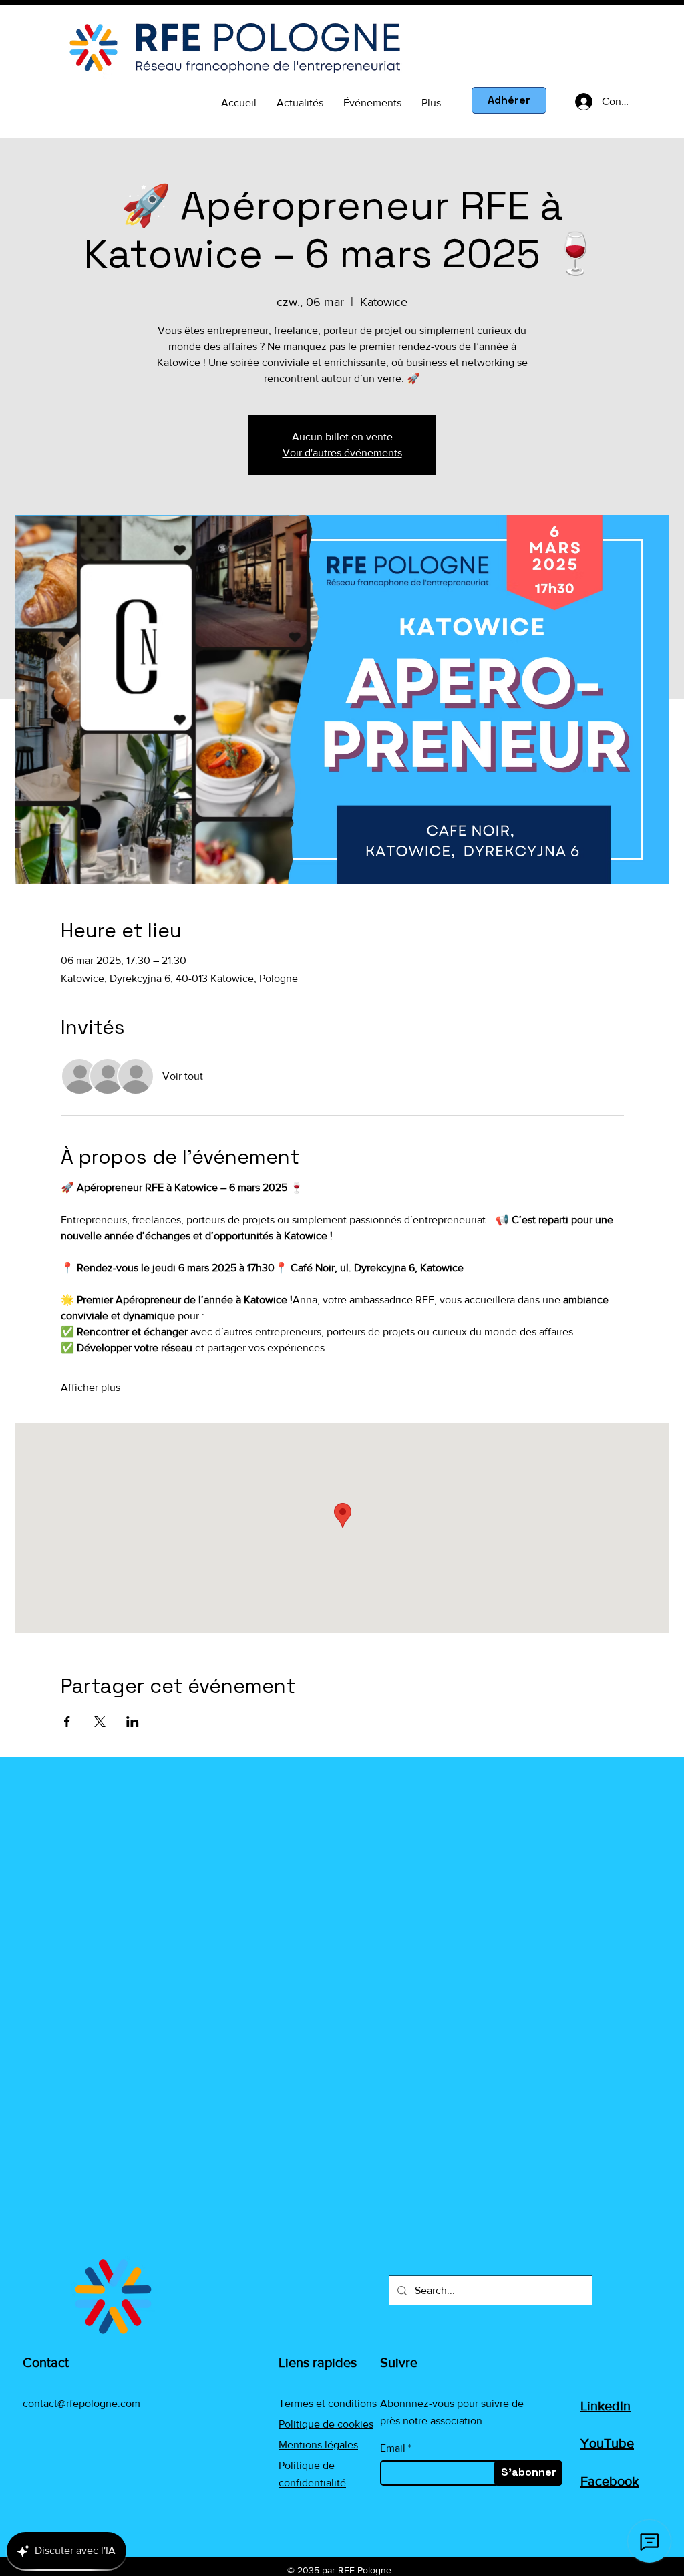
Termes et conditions (328, 2403)
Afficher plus (91, 1387)
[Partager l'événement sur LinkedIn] (133, 1722)
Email (393, 2448)
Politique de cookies (326, 2424)
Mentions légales (318, 2445)
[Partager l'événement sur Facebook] (67, 1722)
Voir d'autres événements (342, 453)
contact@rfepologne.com (81, 2403)
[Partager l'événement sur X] (100, 1722)
